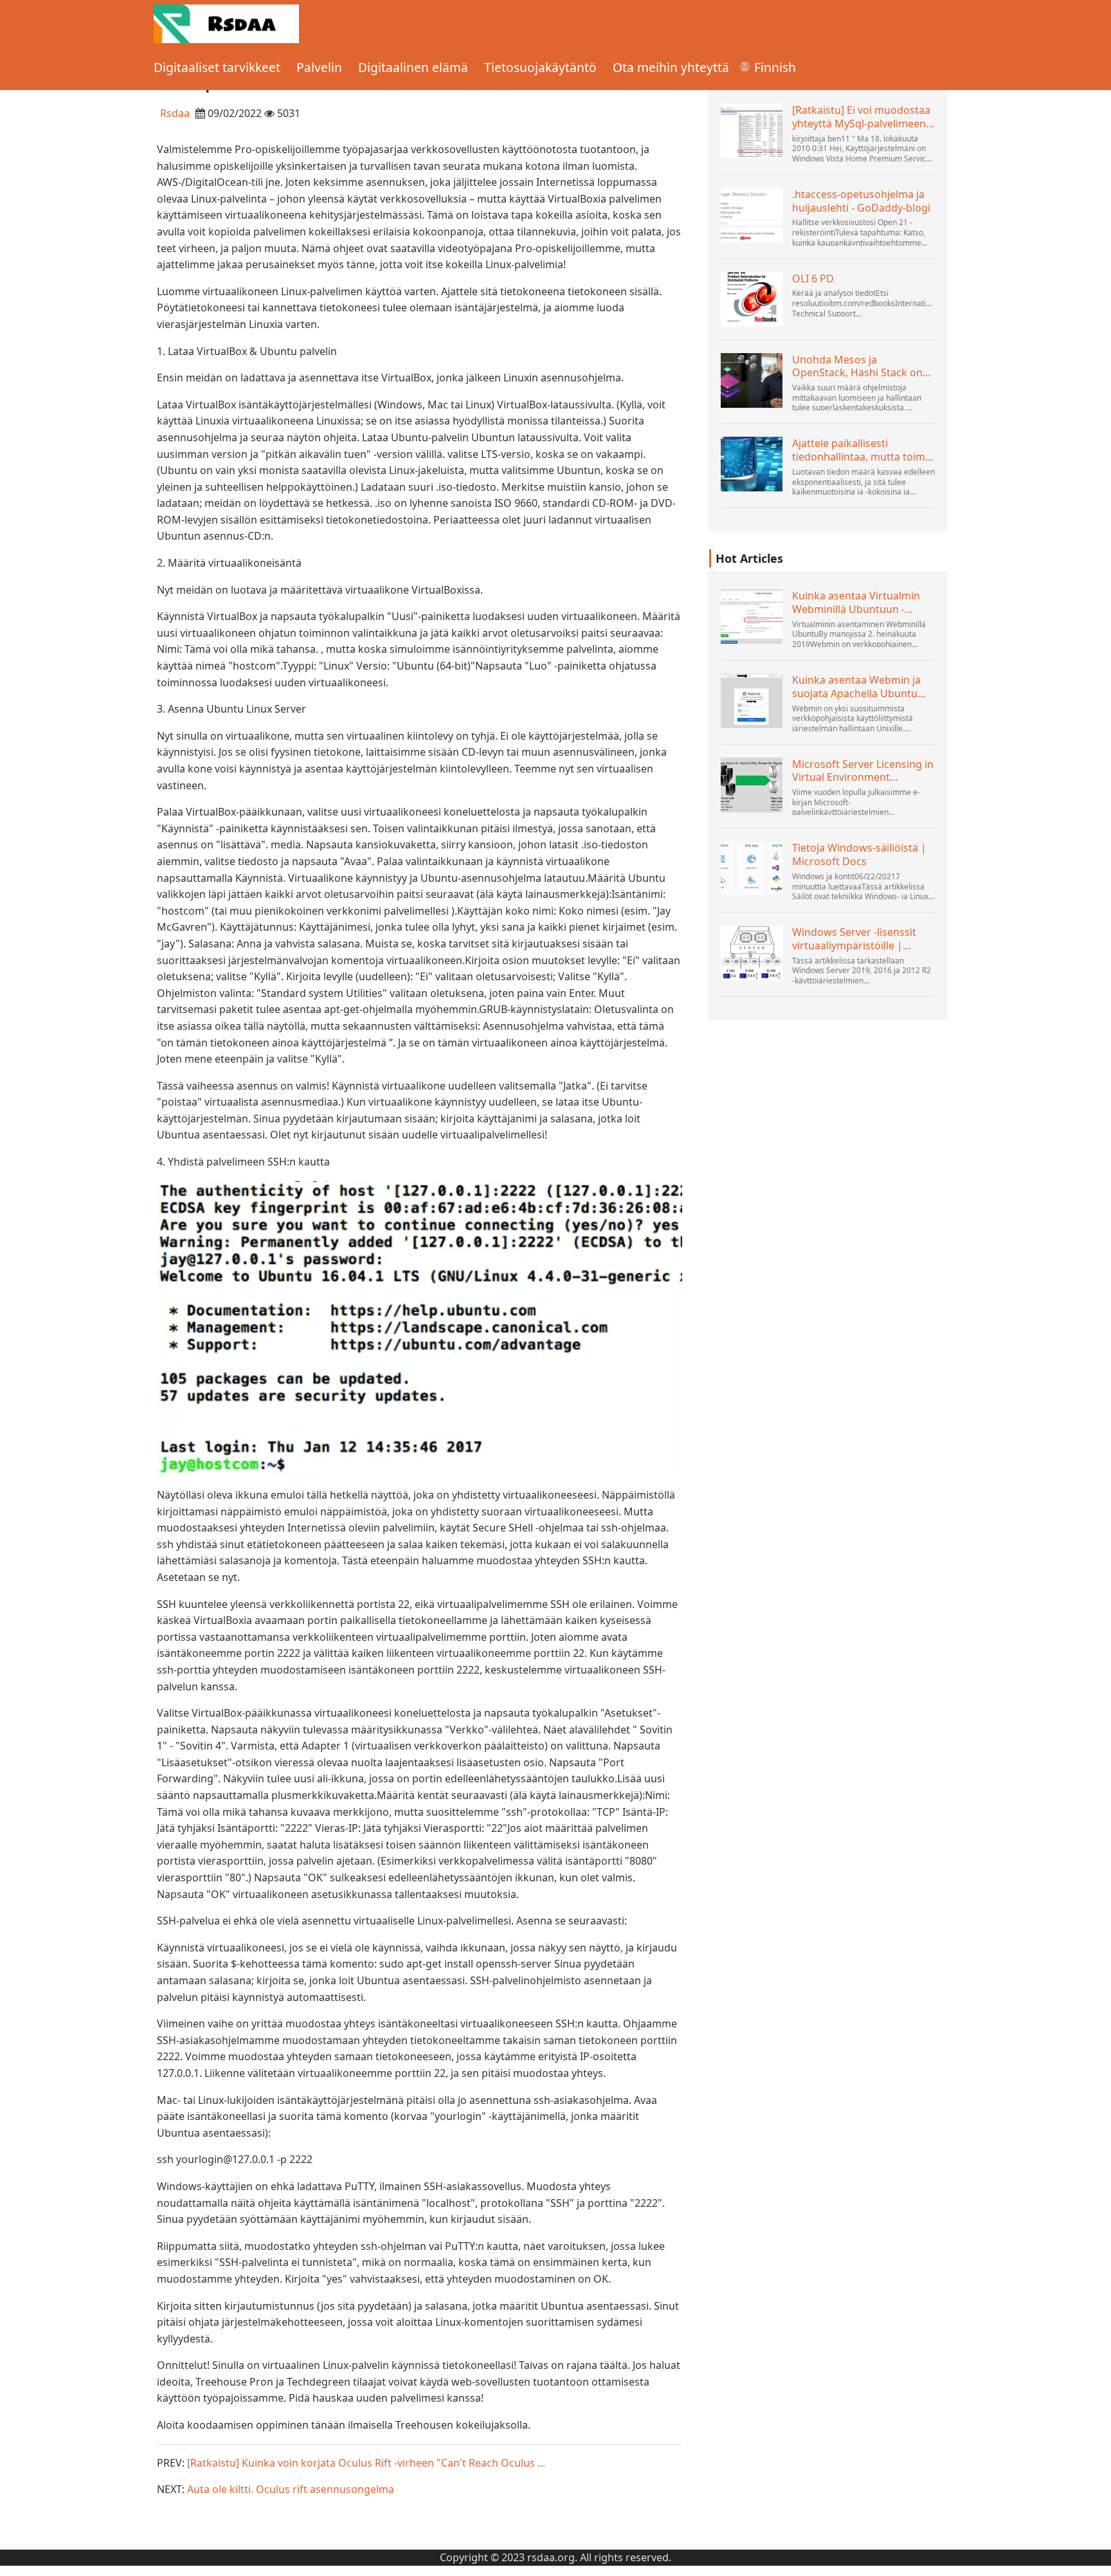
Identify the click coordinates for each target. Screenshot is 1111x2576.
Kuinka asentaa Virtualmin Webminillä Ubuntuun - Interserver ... (856, 603)
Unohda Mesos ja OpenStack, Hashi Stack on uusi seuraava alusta (857, 367)
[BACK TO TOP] (1094, 2559)
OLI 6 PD (813, 279)
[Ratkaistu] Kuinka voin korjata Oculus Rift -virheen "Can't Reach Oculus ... (366, 2463)
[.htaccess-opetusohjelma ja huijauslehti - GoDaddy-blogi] (752, 215)
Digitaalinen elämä (413, 67)
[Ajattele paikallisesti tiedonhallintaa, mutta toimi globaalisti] (752, 464)
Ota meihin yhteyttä (671, 67)
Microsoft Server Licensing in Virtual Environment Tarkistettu (863, 771)
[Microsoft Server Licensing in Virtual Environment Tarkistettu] (752, 785)
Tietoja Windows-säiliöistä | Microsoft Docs (859, 855)
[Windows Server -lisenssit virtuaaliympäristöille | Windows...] (752, 953)
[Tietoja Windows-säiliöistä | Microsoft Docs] (752, 869)
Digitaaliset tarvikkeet (217, 67)
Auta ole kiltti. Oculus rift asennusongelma (291, 2489)
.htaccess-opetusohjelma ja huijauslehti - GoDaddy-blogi (861, 201)
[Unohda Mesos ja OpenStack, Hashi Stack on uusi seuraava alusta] (752, 380)
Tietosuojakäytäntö (540, 67)
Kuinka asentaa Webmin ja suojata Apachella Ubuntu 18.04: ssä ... (856, 687)
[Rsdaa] (226, 23)
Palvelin (319, 67)
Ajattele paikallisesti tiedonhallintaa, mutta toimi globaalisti (860, 450)
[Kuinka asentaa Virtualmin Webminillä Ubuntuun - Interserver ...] (752, 617)
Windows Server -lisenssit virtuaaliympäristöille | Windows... (854, 939)
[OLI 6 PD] (752, 299)
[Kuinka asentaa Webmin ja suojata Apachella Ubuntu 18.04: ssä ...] (752, 701)
